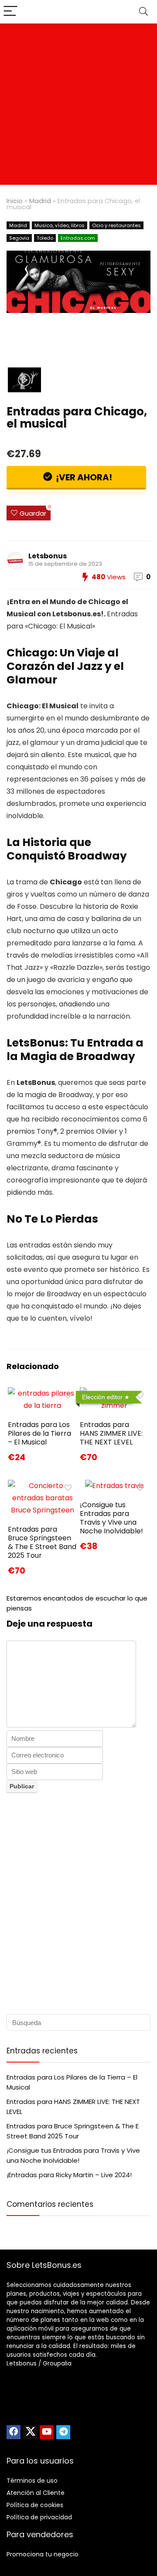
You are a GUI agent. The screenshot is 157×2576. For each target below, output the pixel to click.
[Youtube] (47, 2432)
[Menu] (10, 12)
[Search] (143, 12)
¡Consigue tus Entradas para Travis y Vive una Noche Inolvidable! (111, 1518)
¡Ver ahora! (83, 477)
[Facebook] (14, 2432)
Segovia (19, 238)
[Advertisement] (78, 106)
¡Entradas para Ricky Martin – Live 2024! (69, 2175)
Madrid (40, 201)
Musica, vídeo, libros (60, 225)
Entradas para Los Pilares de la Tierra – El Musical (39, 1433)
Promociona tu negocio (43, 2554)
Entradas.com (78, 238)
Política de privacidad (39, 2517)
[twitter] (30, 2432)
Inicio (15, 201)
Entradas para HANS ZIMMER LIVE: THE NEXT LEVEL (111, 1433)
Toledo (45, 238)
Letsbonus (48, 556)
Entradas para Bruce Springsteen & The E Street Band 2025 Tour (42, 1542)
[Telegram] (63, 2432)
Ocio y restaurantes (116, 225)
